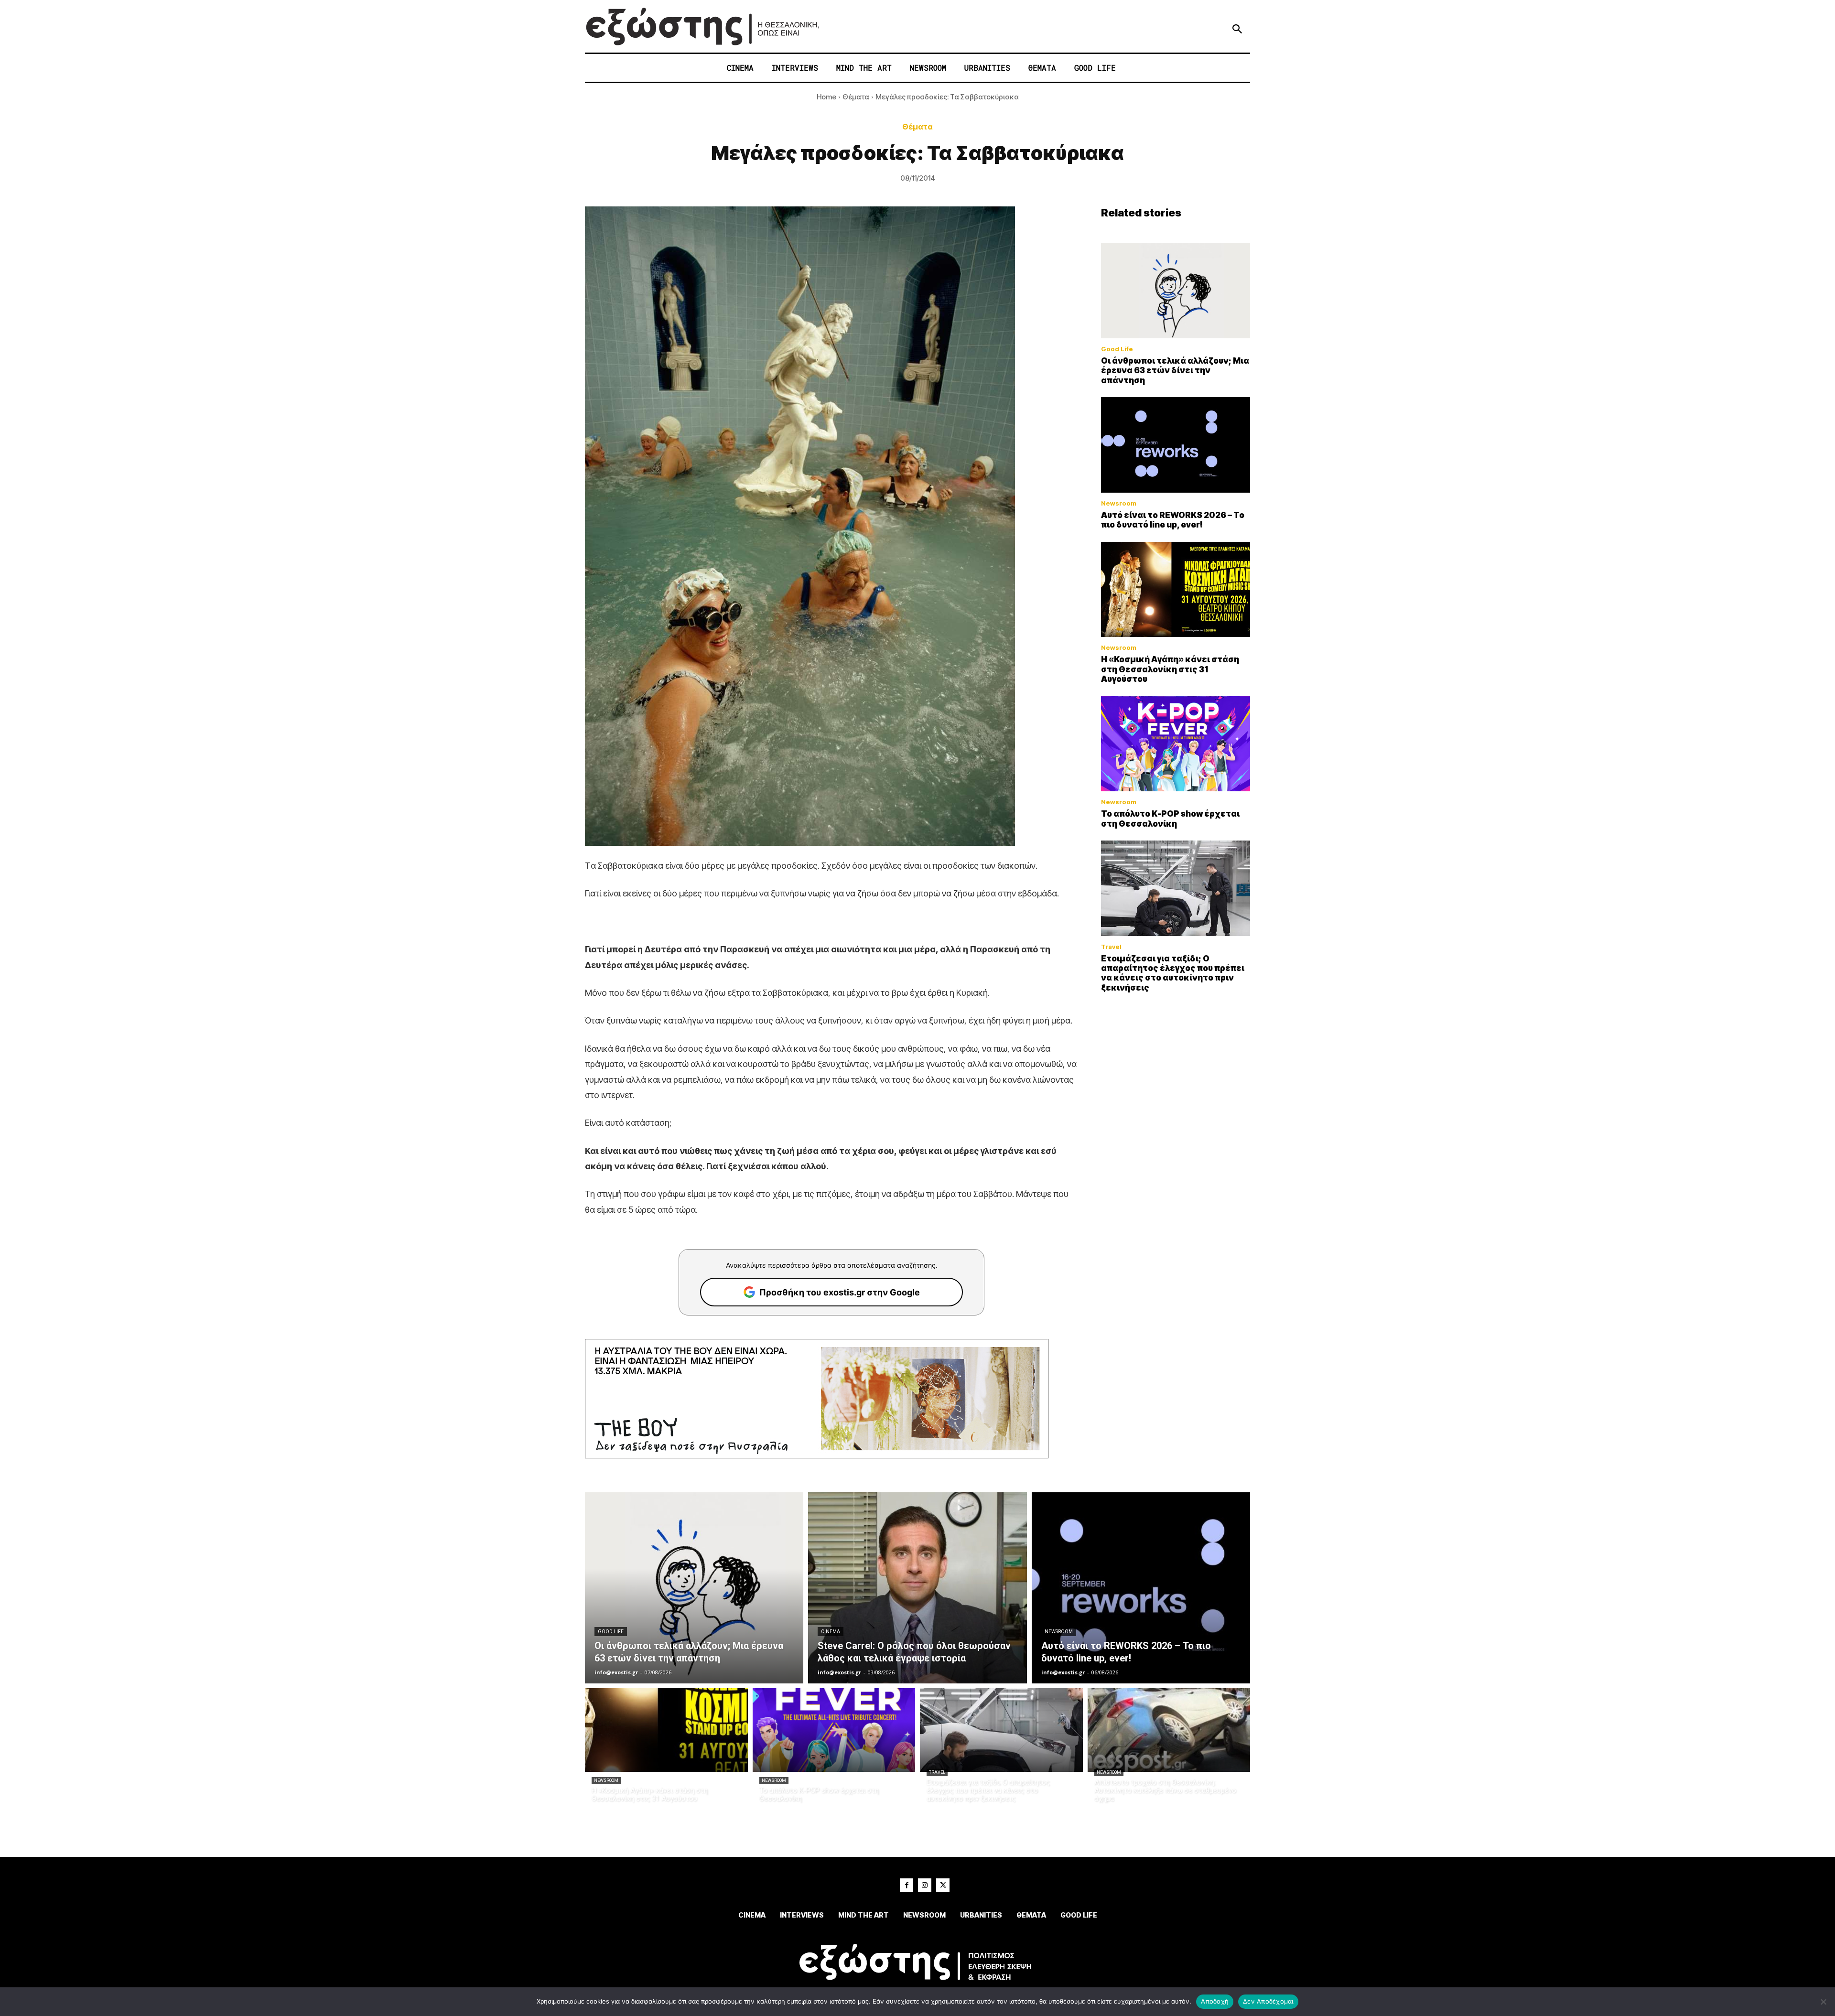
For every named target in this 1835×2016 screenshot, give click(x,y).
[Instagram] (925, 1885)
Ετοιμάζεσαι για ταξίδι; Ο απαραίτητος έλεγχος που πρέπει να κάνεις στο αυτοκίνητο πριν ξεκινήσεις (1173, 973)
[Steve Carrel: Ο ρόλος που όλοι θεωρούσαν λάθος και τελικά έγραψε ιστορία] (917, 1588)
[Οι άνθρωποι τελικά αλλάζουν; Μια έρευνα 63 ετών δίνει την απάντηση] (1176, 291)
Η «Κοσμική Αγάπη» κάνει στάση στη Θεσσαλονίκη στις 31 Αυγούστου (1170, 669)
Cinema (831, 1632)
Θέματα (856, 97)
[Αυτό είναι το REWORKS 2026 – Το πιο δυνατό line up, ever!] (1176, 445)
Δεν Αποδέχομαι (1268, 2001)
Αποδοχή (1215, 2001)
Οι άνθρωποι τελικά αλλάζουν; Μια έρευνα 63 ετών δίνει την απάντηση (1175, 371)
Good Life (1117, 349)
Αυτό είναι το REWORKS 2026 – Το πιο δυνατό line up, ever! (1173, 520)
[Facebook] (907, 1885)
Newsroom (1119, 503)
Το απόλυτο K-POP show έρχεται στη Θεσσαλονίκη (1170, 819)
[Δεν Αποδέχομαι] (1823, 2002)
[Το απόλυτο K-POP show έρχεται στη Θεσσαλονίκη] (1176, 744)
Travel (1111, 947)
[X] (943, 1885)
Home (826, 97)
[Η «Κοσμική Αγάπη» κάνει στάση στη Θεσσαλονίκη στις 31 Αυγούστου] (1176, 590)
